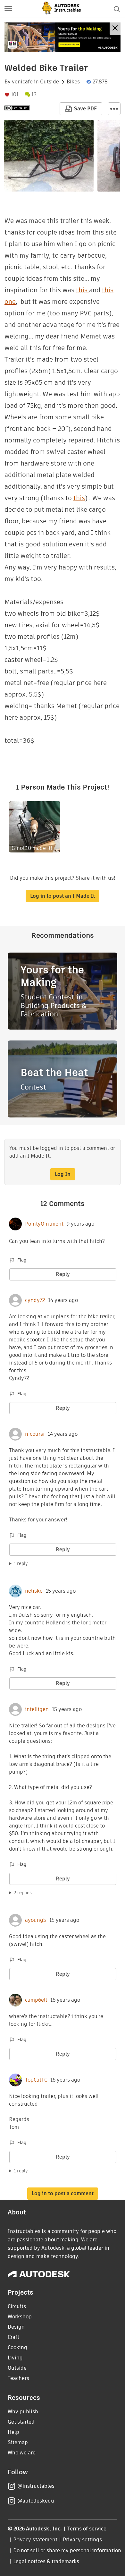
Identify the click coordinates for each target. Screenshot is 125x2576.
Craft (13, 2337)
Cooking (17, 2347)
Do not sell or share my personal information (67, 2550)
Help (13, 2432)
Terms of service (87, 2529)
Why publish (23, 2412)
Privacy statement (35, 2540)
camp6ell (36, 2000)
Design (16, 2327)
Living (15, 2358)
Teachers (18, 2378)
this (83, 290)
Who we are (22, 2453)
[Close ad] (115, 29)
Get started (21, 2422)
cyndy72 (35, 1300)
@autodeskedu (36, 2501)
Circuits (17, 2306)
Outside (50, 82)
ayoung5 (36, 1920)
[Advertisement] (63, 37)
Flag (22, 1260)
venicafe (22, 82)
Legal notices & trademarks (46, 2561)
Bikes (73, 82)
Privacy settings (83, 2540)
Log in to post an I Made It (63, 896)
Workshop (20, 2317)
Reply (63, 1274)
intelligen (37, 1709)
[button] (8, 9)
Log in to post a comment (63, 2193)
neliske (34, 1591)
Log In (63, 1174)
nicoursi (35, 1434)
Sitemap (18, 2442)
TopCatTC (36, 2080)
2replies (23, 1893)
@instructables (36, 2486)
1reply (21, 1563)
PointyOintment (44, 1224)
